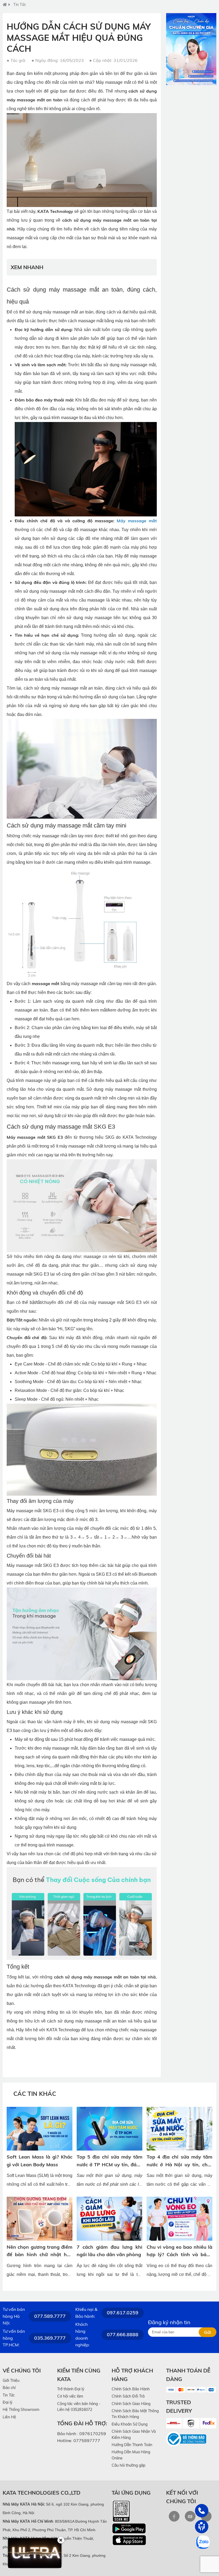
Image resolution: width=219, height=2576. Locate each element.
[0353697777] (202, 2511)
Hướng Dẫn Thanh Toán (132, 2445)
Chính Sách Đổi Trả (128, 2396)
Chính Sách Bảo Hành (131, 2389)
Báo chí (9, 2388)
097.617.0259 (123, 2313)
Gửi (208, 2332)
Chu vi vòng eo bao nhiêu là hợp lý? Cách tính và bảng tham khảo (179, 2255)
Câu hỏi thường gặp (128, 2465)
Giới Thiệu (11, 2380)
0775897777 (87, 2440)
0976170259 (93, 2434)
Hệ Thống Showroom (21, 2410)
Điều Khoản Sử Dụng (130, 2424)
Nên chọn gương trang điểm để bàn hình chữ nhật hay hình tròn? (40, 2255)
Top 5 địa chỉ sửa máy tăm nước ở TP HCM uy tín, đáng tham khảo (109, 2165)
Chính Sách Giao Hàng (131, 2404)
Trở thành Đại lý (71, 2389)
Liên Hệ (9, 2417)
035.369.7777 (50, 2338)
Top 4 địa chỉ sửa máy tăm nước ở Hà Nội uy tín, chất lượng (179, 2165)
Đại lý (7, 2402)
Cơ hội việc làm (70, 2396)
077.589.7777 (50, 2316)
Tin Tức (20, 5)
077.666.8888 (123, 2334)
